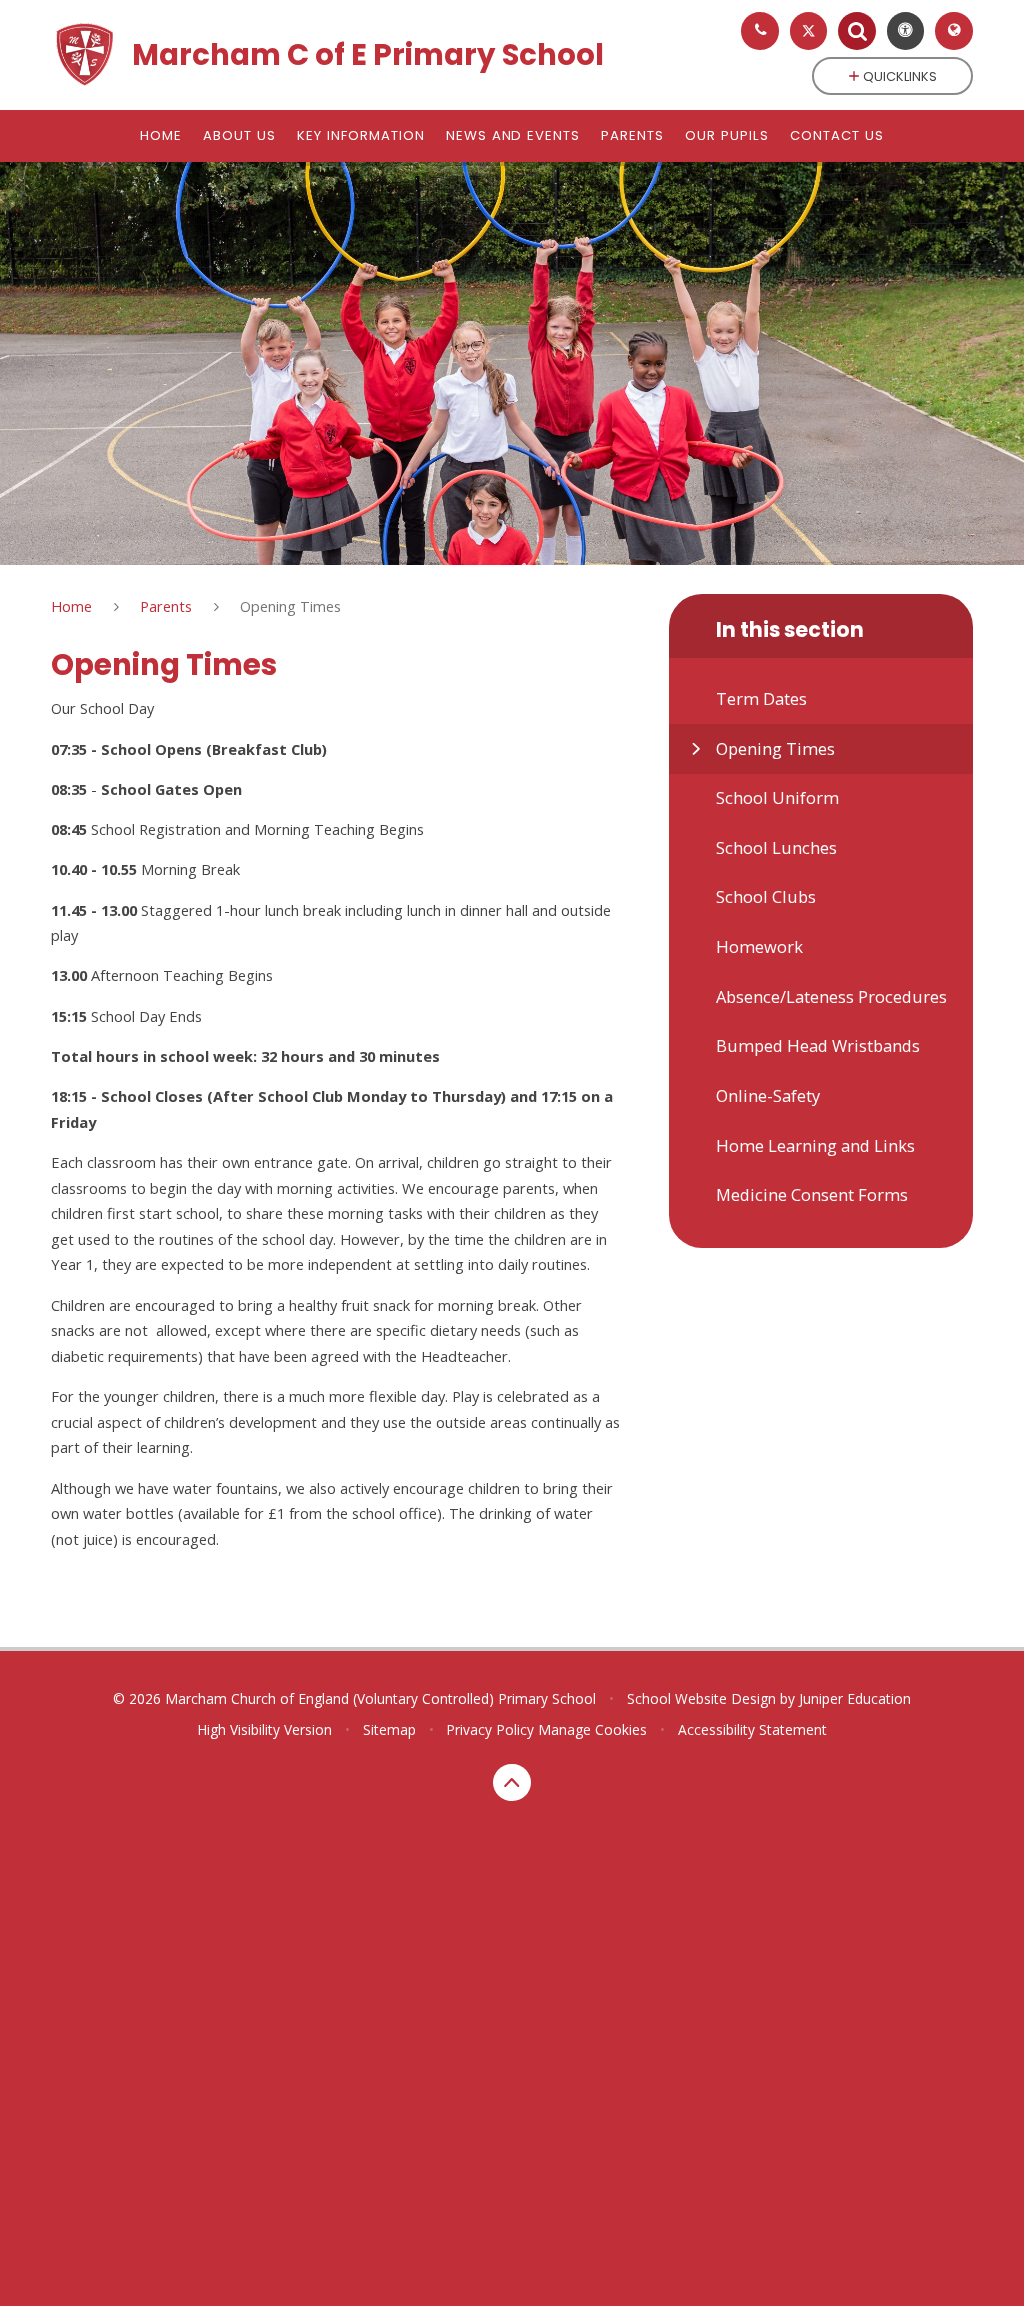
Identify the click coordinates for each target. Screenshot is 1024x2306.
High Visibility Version (264, 1729)
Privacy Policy (490, 1729)
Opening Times (290, 606)
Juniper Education (855, 1698)
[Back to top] (512, 1783)
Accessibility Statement (752, 1729)
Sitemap (389, 1729)
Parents (166, 606)
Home (71, 606)
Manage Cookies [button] (592, 1729)
